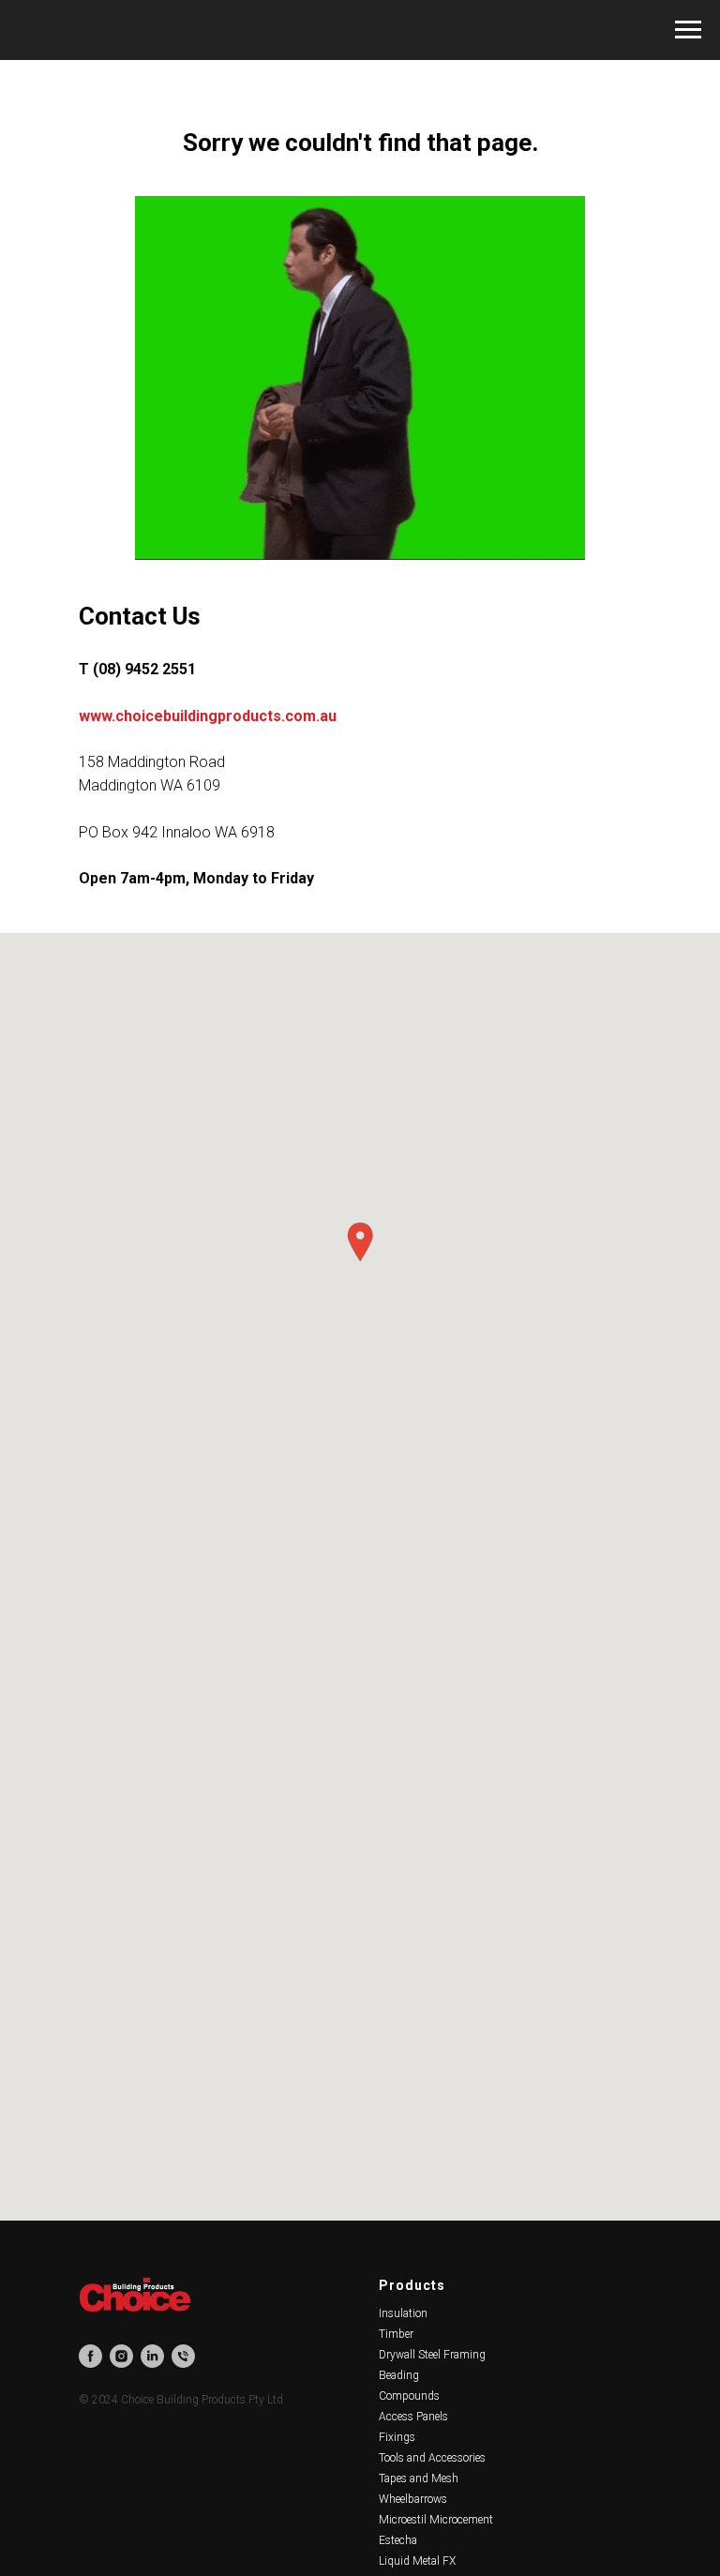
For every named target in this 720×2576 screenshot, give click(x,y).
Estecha (398, 2540)
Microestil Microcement (436, 2520)
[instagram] (121, 2356)
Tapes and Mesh (419, 2478)
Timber (396, 2334)
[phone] (183, 2356)
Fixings (397, 2437)
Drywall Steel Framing (432, 2355)
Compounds (409, 2396)
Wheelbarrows (413, 2499)
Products (412, 2285)
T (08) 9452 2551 (137, 669)
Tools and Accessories (432, 2458)
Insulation (403, 2313)
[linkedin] (152, 2356)
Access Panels (413, 2417)
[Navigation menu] (688, 30)
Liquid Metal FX (417, 2561)
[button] (360, 1242)
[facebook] (90, 2356)
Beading (399, 2375)
